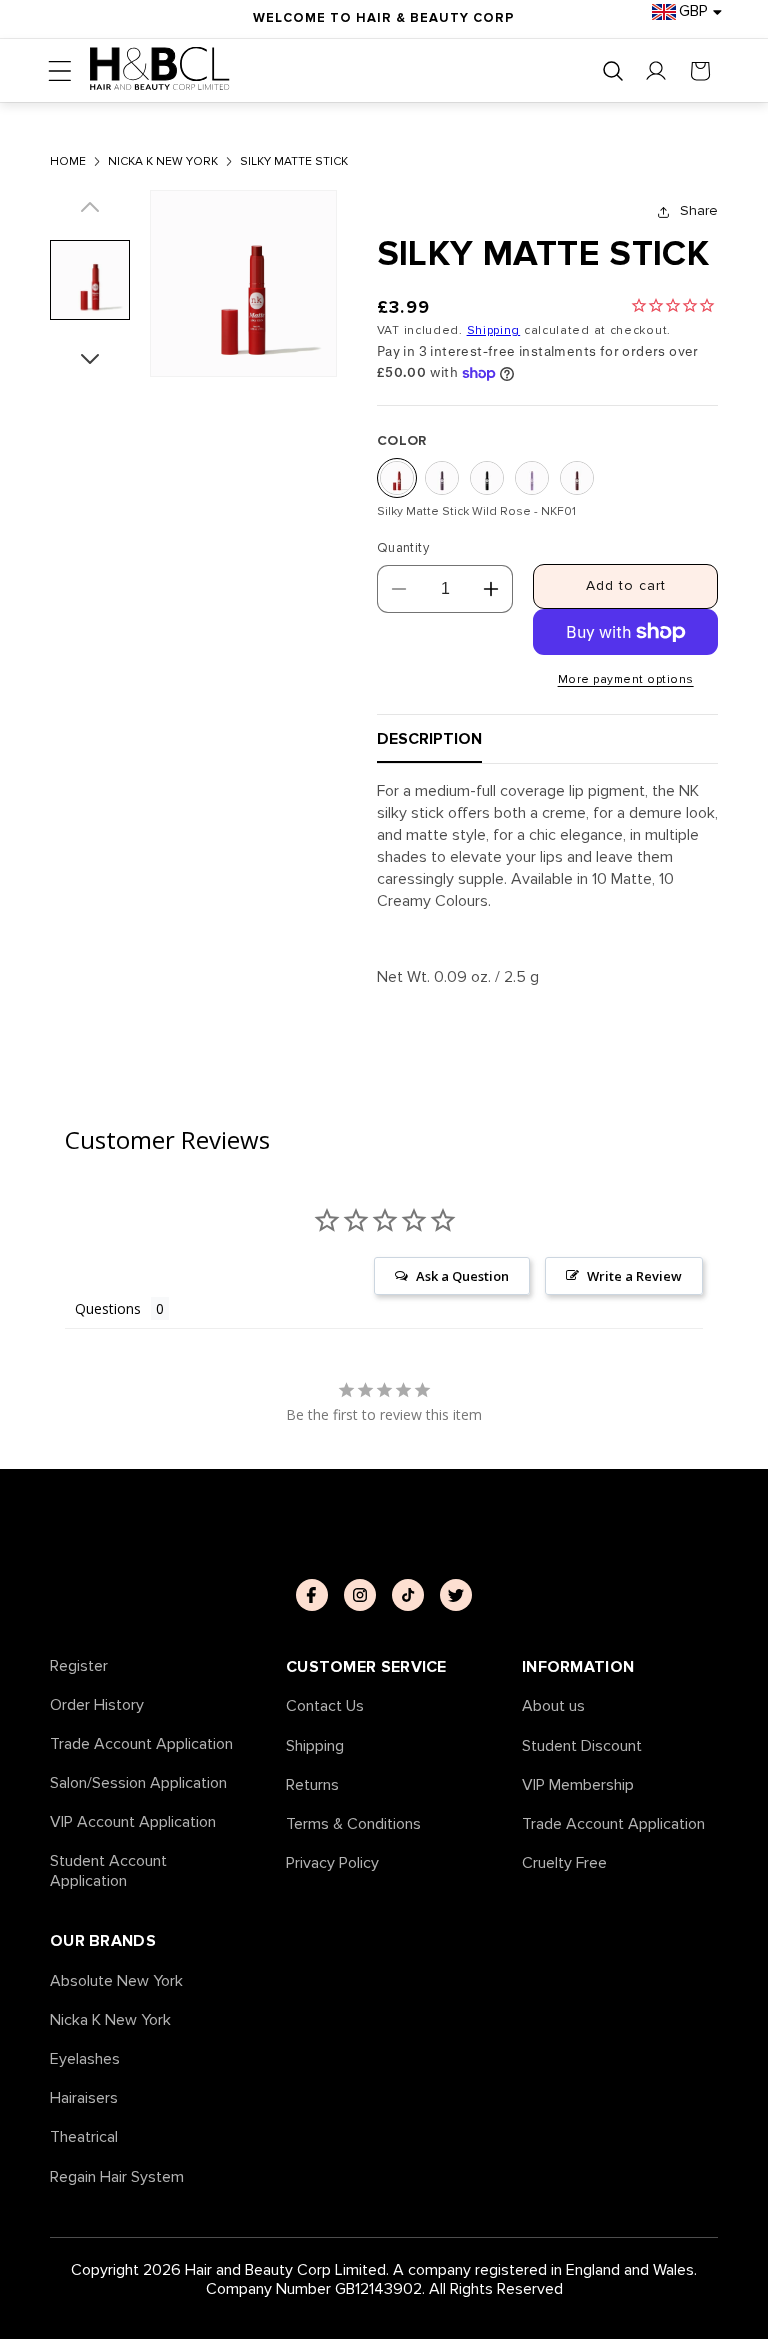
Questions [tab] (108, 1308)
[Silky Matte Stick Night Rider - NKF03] (487, 478)
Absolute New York (116, 1981)
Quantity (403, 548)
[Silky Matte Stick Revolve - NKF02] (442, 478)
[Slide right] (90, 352)
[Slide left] (90, 215)
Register (79, 1666)
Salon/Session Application (138, 1783)
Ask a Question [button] (462, 1276)
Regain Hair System (117, 2177)
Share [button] (699, 210)
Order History (97, 1705)
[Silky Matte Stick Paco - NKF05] (577, 478)
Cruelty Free (564, 1863)
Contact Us (325, 1706)
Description (429, 739)
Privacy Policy (332, 1863)
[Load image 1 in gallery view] (90, 280)
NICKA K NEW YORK (163, 162)
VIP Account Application (133, 1822)
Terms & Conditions (353, 1824)
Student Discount (582, 1746)
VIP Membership (578, 1785)
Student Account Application (108, 1871)
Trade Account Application (141, 1744)
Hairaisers (84, 2098)
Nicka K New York (110, 2020)
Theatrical (84, 2137)
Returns (312, 1785)
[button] (60, 71)
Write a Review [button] (634, 1276)
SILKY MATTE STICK (294, 162)
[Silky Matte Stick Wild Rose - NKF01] (397, 478)
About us (553, 1706)
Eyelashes (85, 2059)
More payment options (626, 679)
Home (68, 162)
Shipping (494, 330)
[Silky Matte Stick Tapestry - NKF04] (532, 478)
